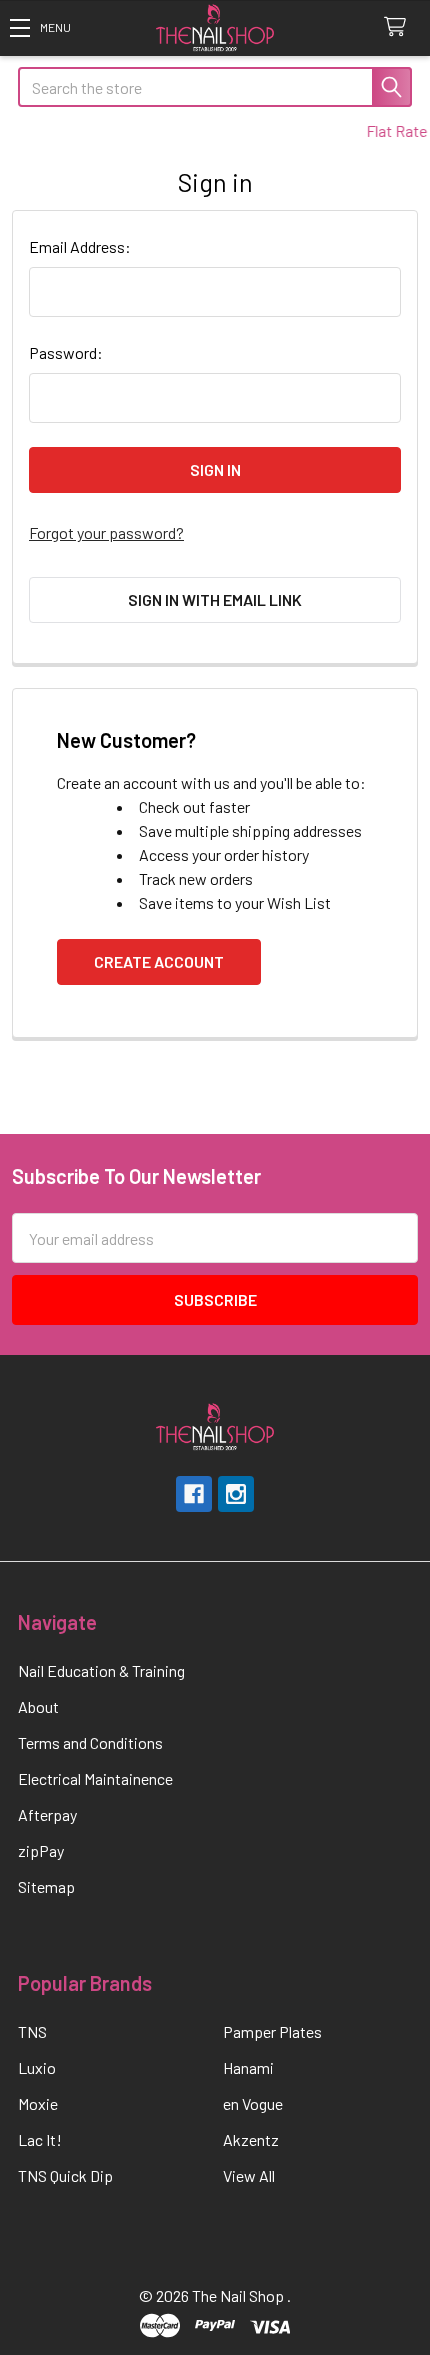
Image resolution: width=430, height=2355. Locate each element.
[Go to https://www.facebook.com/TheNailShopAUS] (194, 1494)
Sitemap (46, 1886)
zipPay (41, 1850)
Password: (66, 352)
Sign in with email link (215, 599)
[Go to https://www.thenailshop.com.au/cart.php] (399, 27)
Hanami (248, 2067)
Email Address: (80, 246)
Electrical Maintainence (95, 1778)
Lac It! (40, 2139)
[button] (40, 27)
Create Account (159, 961)
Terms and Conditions (90, 1742)
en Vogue (253, 2103)
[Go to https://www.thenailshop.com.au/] (215, 28)
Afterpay (47, 1814)
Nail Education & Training (101, 1670)
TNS (32, 2031)
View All (249, 2175)
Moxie (38, 2103)
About (38, 1706)
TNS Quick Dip (65, 2175)
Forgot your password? (106, 532)
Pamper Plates (272, 2031)
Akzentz (251, 2139)
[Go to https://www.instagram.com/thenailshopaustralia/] (236, 1494)
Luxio (37, 2067)
